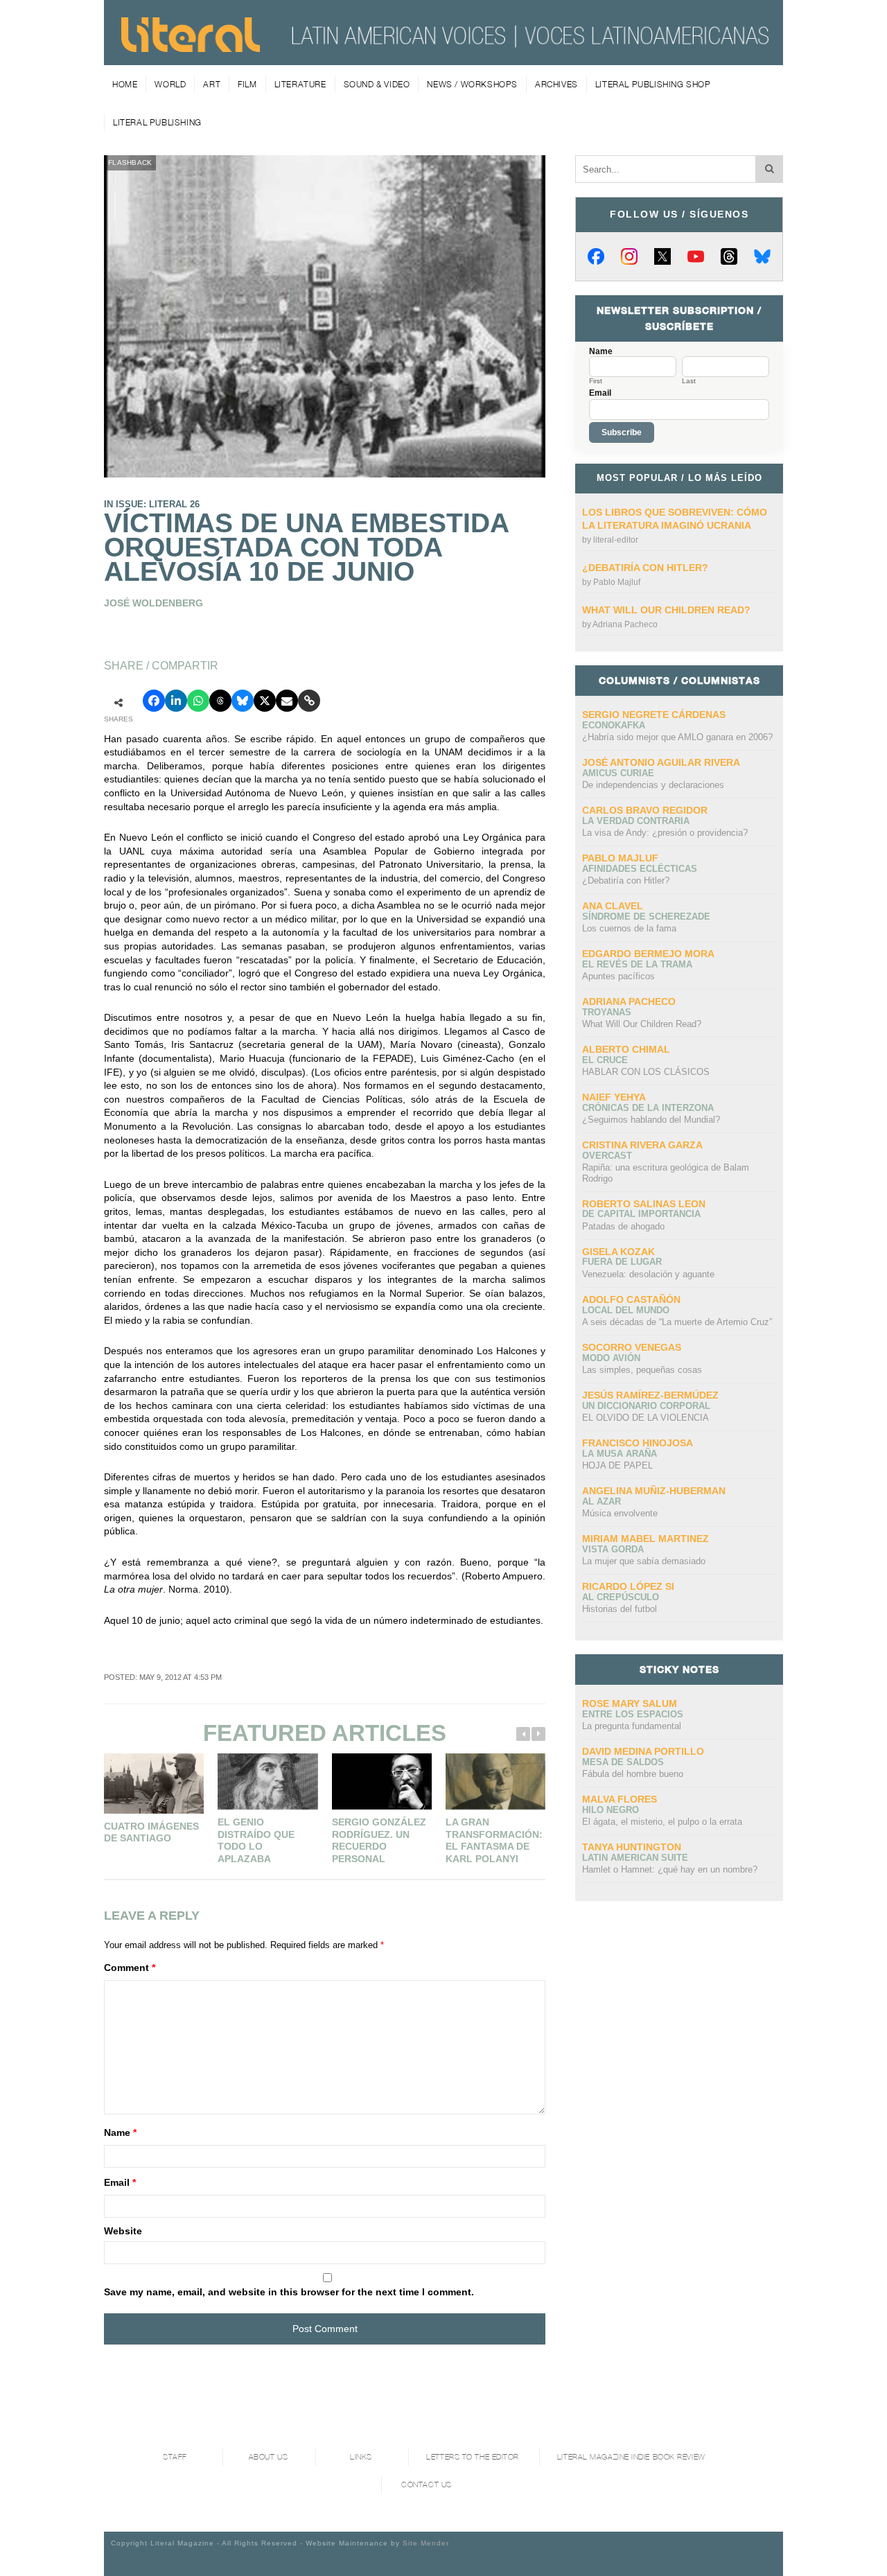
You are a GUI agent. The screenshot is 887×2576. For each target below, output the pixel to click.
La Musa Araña (620, 1454)
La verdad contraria (636, 821)
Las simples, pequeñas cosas (642, 1370)
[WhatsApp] (198, 701)
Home (125, 84)
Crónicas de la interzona (648, 1108)
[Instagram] (629, 256)
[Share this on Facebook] (154, 701)
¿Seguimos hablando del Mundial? (651, 1120)
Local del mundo (626, 1310)
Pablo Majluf (617, 582)
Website (123, 2231)
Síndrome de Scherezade (646, 917)
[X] (662, 256)
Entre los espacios (633, 1714)
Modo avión (611, 1358)
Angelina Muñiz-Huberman (654, 1491)
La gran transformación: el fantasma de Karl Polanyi (494, 1840)
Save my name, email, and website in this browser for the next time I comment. (289, 2292)
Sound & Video (377, 84)
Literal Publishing (157, 122)
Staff (175, 2457)
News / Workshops (472, 84)
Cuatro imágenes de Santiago (151, 1832)
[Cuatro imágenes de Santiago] (154, 1784)
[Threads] (729, 256)
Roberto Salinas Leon (644, 1204)
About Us (268, 2457)
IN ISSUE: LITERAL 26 (152, 504)
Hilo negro (611, 1810)
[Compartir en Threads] (220, 701)
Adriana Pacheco (625, 624)
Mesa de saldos (623, 1762)
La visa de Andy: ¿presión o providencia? (665, 833)
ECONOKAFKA (614, 725)
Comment (130, 1968)
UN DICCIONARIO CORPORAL (646, 1406)
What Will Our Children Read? (666, 610)
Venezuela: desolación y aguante (648, 1274)
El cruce (605, 1060)
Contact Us (427, 2485)
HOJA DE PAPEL (617, 1465)
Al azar (601, 1501)
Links (361, 2457)
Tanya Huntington (632, 1847)
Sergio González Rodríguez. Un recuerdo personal (379, 1840)
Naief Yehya (614, 1097)
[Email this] (287, 701)
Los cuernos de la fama (629, 928)
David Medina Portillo (643, 1751)
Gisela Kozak (618, 1252)
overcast (607, 1156)
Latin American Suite (635, 1858)
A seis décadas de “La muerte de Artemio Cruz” (677, 1322)
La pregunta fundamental (632, 1726)
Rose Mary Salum (630, 1703)
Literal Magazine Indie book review (631, 2457)
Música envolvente (620, 1513)
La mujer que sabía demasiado (644, 1561)
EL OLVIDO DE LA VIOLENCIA (646, 1418)
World (170, 84)
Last (689, 381)
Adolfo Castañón (631, 1299)
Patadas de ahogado (623, 1226)
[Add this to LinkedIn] (176, 701)
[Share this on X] (265, 701)
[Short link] (309, 701)
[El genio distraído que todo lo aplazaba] (267, 1781)
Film (247, 84)
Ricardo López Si (628, 1586)
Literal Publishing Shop (653, 84)
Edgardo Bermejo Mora (648, 954)
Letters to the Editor (473, 2457)
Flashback (130, 163)
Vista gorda (613, 1549)
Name (120, 2132)
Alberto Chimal (626, 1049)
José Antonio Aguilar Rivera (661, 762)
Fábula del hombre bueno (633, 1774)
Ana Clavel (613, 906)
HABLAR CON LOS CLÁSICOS (646, 1072)
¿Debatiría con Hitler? (645, 568)
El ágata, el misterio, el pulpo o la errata (662, 1822)
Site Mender (426, 2543)
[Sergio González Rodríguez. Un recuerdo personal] (382, 1781)
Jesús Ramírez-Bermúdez (650, 1395)
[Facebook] (596, 256)
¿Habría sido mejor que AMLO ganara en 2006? (677, 737)
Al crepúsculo (621, 1597)
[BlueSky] (762, 256)
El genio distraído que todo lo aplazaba (256, 1840)
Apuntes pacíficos (618, 976)
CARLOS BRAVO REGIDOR (645, 810)
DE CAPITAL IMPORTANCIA (641, 1214)
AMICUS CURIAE (618, 773)
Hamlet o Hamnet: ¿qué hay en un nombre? (670, 1869)
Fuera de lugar (622, 1262)
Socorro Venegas (632, 1347)
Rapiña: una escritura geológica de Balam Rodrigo (666, 1173)
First (596, 381)
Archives (556, 84)
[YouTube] (696, 256)
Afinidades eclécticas (640, 869)
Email (120, 2182)
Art (212, 84)
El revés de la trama (637, 964)
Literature (300, 84)
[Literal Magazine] (191, 47)
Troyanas (607, 1012)
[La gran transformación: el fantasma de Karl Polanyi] (495, 1781)
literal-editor (616, 540)
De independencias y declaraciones (653, 785)
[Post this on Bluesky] (243, 701)
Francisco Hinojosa (638, 1443)
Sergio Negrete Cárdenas (654, 715)
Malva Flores (620, 1799)
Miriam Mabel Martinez (646, 1539)
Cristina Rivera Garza (642, 1145)
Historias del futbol (620, 1609)
